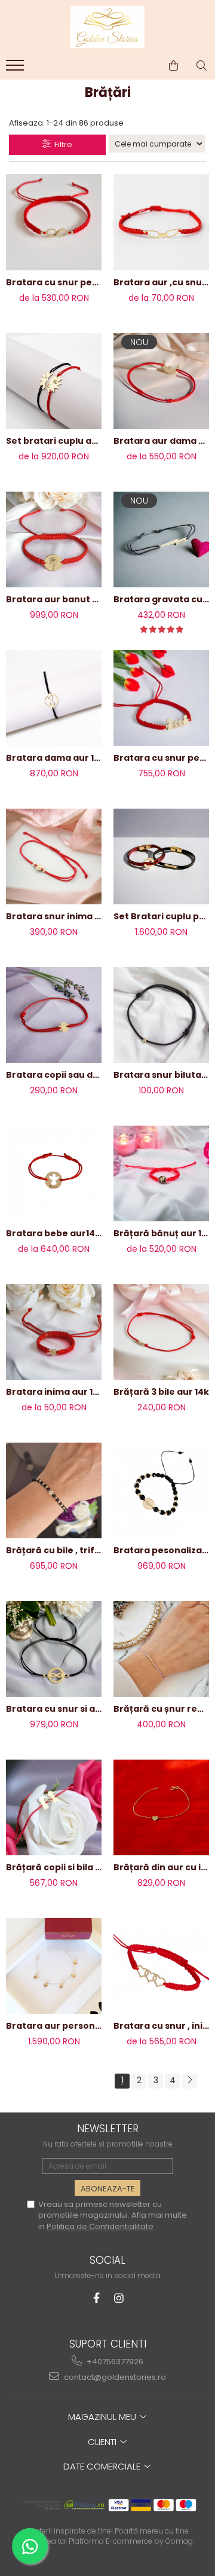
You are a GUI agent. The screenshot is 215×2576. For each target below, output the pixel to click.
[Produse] (16, 69)
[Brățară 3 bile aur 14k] (161, 1332)
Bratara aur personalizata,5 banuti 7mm (54, 2026)
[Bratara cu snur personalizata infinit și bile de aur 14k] (54, 222)
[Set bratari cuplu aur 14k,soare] (54, 381)
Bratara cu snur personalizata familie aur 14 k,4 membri (161, 758)
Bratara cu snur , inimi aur (161, 2026)
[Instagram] (119, 2298)
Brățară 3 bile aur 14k (161, 1392)
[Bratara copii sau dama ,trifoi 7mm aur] (54, 1015)
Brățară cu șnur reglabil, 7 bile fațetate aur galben (161, 1709)
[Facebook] (96, 2298)
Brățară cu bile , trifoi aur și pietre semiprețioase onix (54, 1550)
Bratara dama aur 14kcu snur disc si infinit (54, 758)
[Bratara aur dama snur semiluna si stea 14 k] (161, 381)
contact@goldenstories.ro (114, 2377)
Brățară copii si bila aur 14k (54, 1867)
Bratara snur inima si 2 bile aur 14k (54, 916)
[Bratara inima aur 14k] (54, 1332)
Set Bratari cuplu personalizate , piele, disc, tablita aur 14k (161, 916)
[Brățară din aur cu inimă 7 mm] (161, 1807)
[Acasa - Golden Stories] (107, 27)
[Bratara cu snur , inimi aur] (161, 1966)
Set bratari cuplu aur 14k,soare (54, 441)
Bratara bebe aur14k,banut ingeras (54, 1233)
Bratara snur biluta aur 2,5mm (161, 1075)
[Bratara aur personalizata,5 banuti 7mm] (54, 1966)
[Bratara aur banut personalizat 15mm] (54, 539)
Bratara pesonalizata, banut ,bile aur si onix (161, 1550)
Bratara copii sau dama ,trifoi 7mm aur (54, 1075)
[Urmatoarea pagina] (189, 2081)
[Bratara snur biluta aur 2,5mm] (161, 1015)
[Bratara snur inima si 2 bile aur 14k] (54, 856)
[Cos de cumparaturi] (173, 66)
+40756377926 (114, 2362)
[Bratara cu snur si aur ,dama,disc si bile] (54, 1649)
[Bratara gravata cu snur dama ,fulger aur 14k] (161, 539)
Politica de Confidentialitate (100, 2226)
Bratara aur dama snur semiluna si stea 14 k (161, 441)
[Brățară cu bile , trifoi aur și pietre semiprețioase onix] (54, 1490)
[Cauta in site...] (202, 66)
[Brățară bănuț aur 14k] (161, 1173)
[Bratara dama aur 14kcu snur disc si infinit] (54, 698)
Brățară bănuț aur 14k (161, 1233)
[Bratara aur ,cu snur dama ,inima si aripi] (161, 222)
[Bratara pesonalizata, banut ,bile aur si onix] (161, 1490)
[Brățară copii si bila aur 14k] (54, 1807)
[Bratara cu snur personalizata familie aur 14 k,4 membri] (161, 698)
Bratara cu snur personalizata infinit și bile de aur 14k (54, 282)
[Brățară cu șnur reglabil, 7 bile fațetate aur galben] (161, 1649)
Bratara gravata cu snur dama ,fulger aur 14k (161, 599)
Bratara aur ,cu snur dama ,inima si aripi (161, 282)
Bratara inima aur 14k (54, 1392)
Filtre (62, 144)
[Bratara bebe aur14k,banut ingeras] (54, 1173)
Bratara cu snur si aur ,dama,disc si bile (54, 1709)
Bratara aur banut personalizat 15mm (54, 599)
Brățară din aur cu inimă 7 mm (161, 1867)
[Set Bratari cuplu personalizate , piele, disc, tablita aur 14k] (161, 856)
